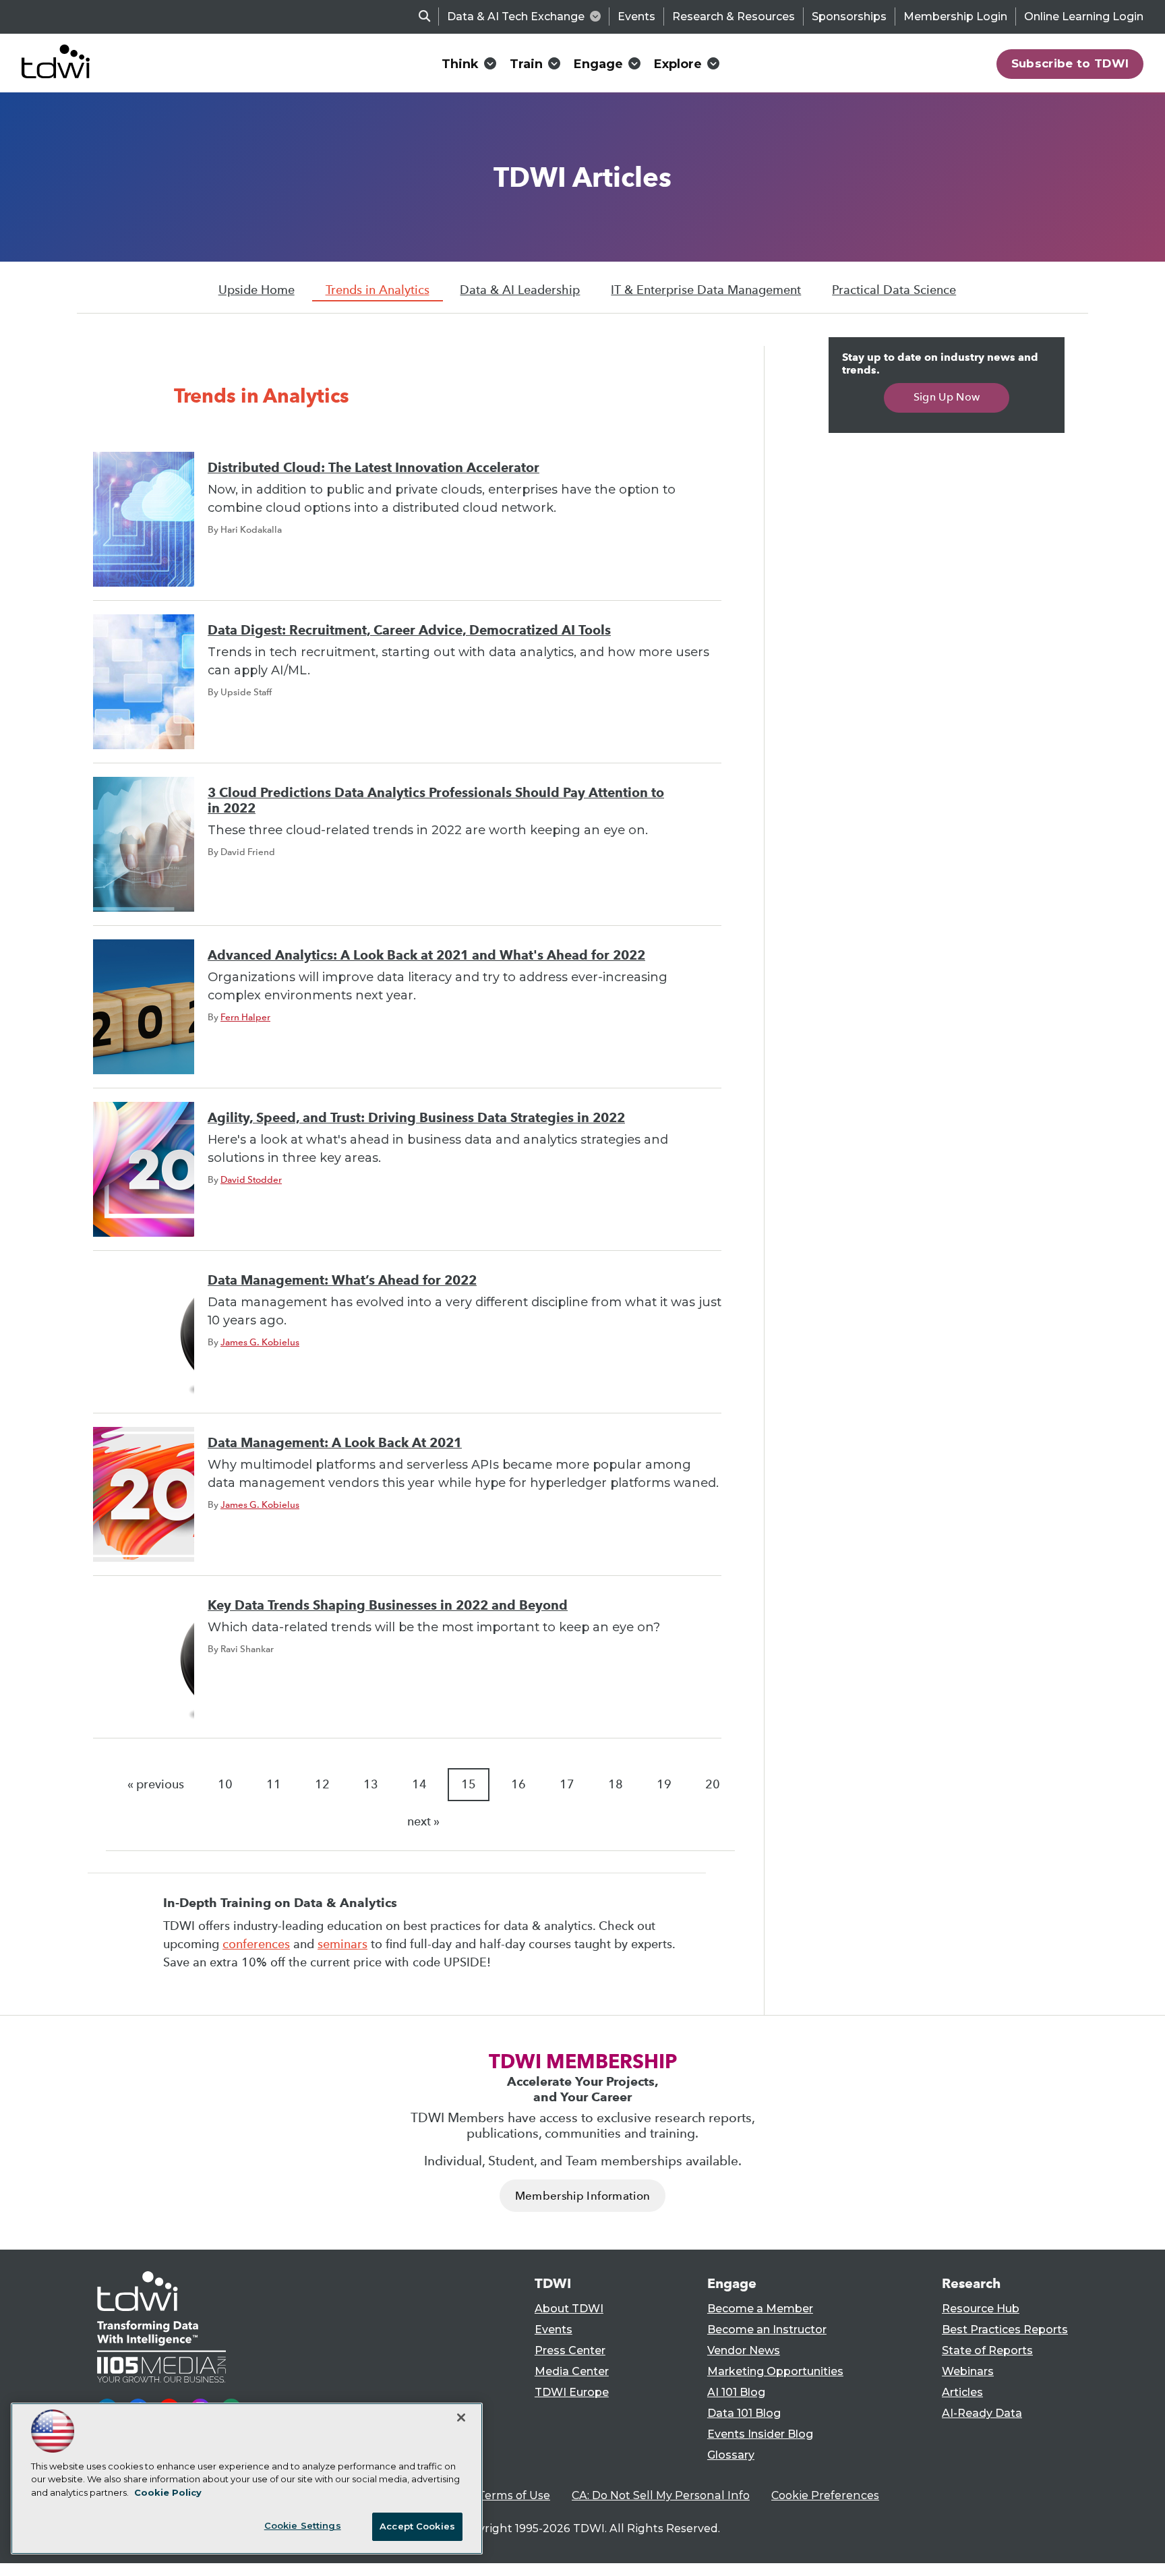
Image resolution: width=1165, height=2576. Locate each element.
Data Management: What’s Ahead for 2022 (342, 1280)
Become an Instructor (767, 2330)
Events (636, 17)
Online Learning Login (1084, 17)
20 (713, 1784)
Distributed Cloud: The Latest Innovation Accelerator (374, 468)
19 (664, 1784)
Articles (962, 2392)
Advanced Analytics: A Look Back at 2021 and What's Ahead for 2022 (426, 955)
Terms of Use (514, 2495)
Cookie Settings (303, 2525)
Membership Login (955, 17)
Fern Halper (245, 1017)
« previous (156, 1784)
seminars (342, 1944)
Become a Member (760, 2309)
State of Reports (987, 2350)
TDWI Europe (572, 2392)
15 (469, 1784)
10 (225, 1784)
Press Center (570, 2350)
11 (274, 1784)
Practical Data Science (894, 290)
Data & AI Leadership (520, 290)
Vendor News (744, 2350)
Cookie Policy (168, 2492)
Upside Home (257, 290)
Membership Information (582, 2196)
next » (423, 1821)
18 (616, 1784)
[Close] (461, 2418)
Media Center (572, 2371)
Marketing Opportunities (775, 2371)
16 (518, 1784)
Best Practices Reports (1005, 2330)
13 (371, 1784)
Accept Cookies (417, 2526)
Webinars (968, 2371)
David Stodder (251, 1179)
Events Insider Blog (760, 2434)
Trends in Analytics (378, 290)
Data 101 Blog (744, 2413)
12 (322, 1784)
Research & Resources (734, 17)
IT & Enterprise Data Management (706, 290)
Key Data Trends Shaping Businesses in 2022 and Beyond (388, 1605)
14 (419, 1784)
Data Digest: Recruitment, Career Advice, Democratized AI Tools (409, 630)
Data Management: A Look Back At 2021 (335, 1443)
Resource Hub (981, 2309)
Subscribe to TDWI (1070, 63)
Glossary (731, 2455)
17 (567, 1784)
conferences (256, 1944)
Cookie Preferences (825, 2495)
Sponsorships (849, 17)
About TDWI (569, 2309)
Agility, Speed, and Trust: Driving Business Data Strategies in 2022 (416, 1118)
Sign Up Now (947, 397)
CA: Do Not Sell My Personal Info (661, 2495)
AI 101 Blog (736, 2392)
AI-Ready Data (982, 2413)
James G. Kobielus (260, 1342)
